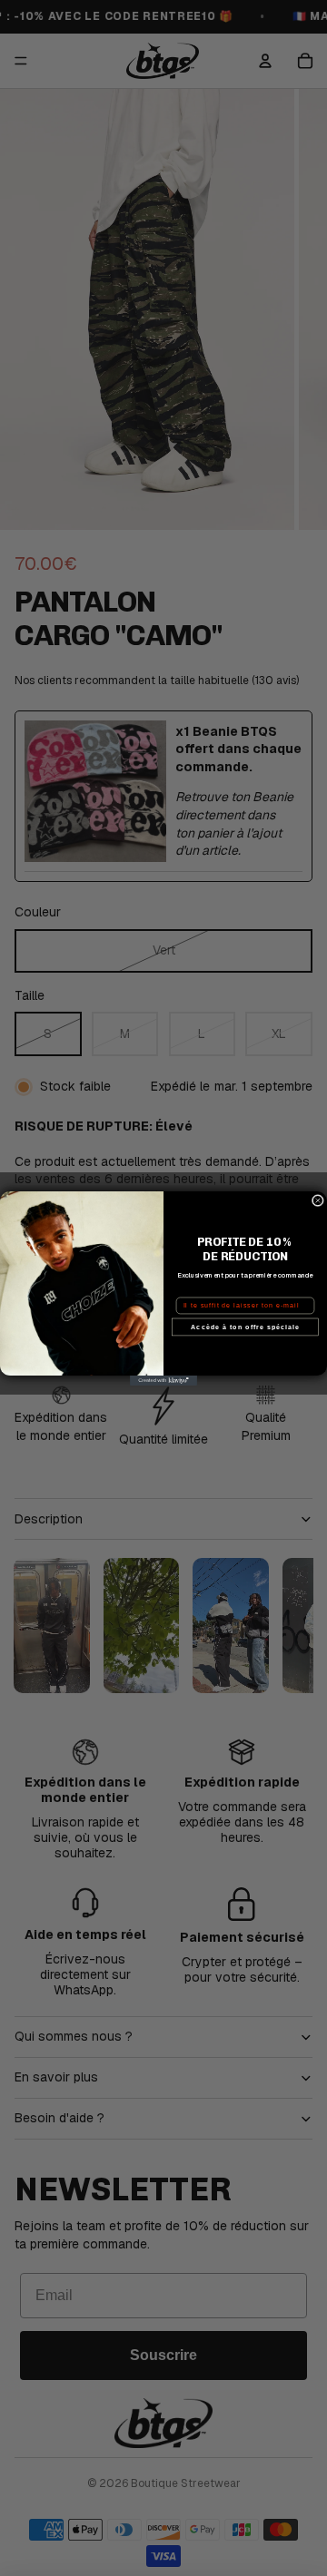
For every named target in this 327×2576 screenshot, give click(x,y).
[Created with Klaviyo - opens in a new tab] (163, 1381)
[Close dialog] (317, 1200)
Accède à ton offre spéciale (245, 1327)
